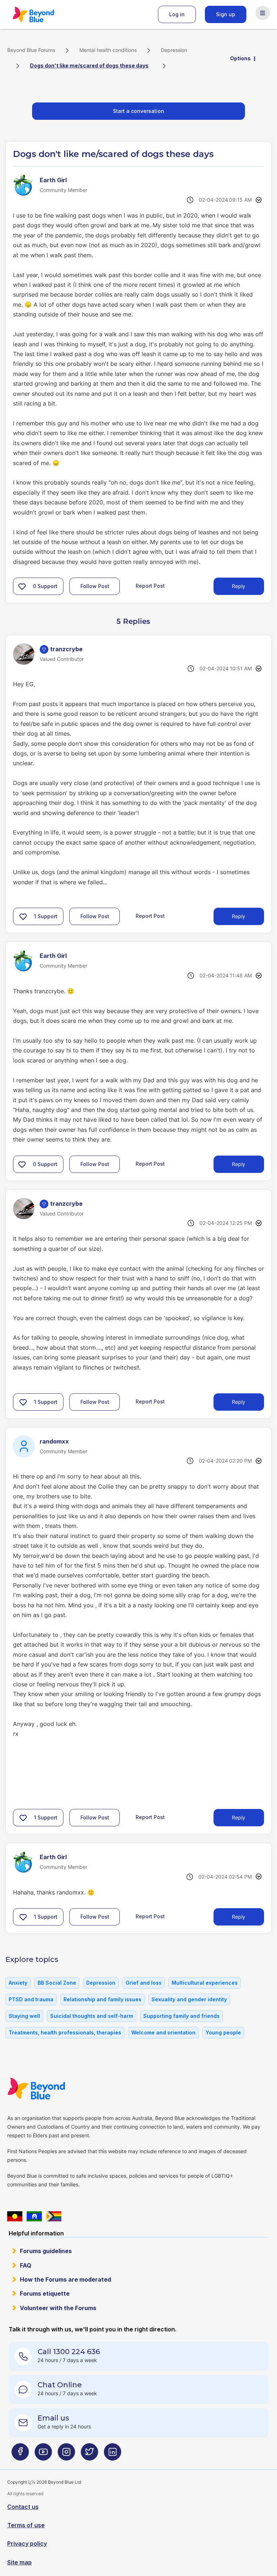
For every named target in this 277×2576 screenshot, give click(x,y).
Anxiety (18, 1983)
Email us (53, 2418)
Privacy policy (27, 2544)
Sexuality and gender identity (189, 1999)
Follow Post (95, 586)
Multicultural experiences (205, 1983)
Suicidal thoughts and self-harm (92, 2016)
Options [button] (240, 58)
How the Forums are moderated (65, 2279)
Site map (19, 2562)
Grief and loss (144, 1983)
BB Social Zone (57, 1983)
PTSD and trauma (31, 1999)
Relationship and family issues (102, 1999)
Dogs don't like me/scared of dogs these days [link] (89, 65)
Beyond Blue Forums (43, 14)
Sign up (226, 14)
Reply (239, 586)
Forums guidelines (46, 2251)
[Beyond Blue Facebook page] (20, 2455)
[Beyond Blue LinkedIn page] (113, 2455)
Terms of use (26, 2525)
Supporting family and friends (181, 2016)
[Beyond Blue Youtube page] (43, 2455)
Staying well (24, 2016)
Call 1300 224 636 (69, 2352)
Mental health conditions (108, 50)
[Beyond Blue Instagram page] (66, 2455)
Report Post (150, 586)
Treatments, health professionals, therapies (65, 2032)
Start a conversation (138, 111)
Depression (174, 50)
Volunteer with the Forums (58, 2308)
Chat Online (60, 2385)
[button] (22, 586)
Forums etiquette (45, 2294)
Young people (223, 2032)
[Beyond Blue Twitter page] (89, 2455)
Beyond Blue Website (50, 2089)
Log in (177, 14)
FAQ (26, 2265)
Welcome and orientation (163, 2032)
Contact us (23, 2507)
